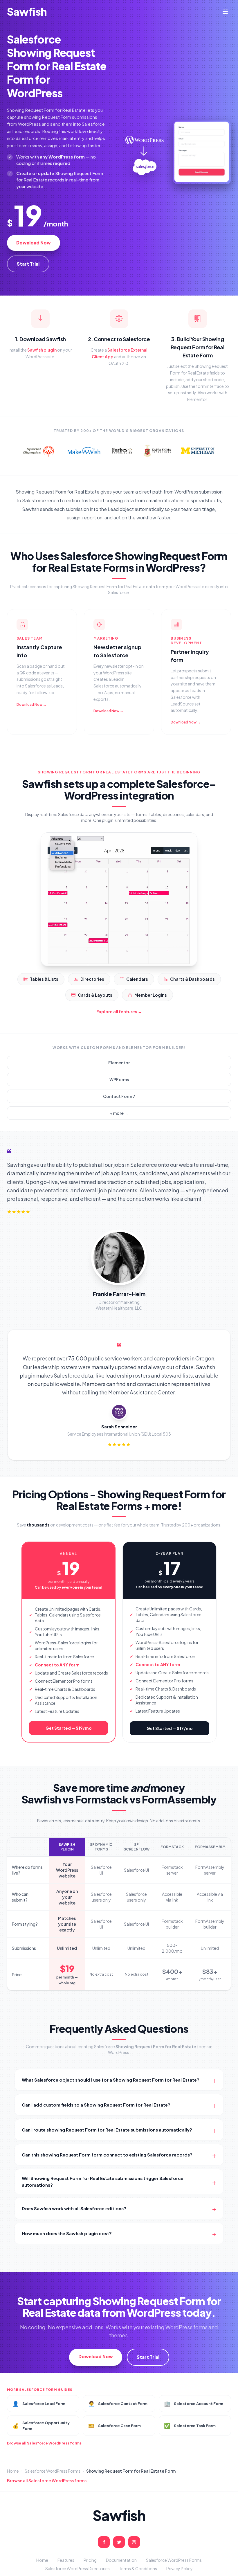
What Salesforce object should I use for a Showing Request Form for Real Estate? (119, 2080)
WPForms (119, 1079)
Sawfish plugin (42, 350)
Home (13, 2471)
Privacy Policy (180, 2568)
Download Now (34, 243)
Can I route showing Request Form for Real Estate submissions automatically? (119, 2130)
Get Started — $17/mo (170, 1728)
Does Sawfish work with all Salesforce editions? (119, 2208)
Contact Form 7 (119, 1096)
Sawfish (27, 12)
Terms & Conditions (138, 2568)
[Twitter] (119, 2542)
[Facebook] (104, 2542)
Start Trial (28, 264)
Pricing (90, 2560)
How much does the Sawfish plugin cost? (119, 2233)
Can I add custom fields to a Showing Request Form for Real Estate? (119, 2105)
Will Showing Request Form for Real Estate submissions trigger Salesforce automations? (119, 2181)
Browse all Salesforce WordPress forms (44, 2443)
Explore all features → (119, 1011)
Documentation (121, 2560)
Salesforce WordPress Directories (77, 2568)
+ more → (119, 1113)
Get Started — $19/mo (69, 1728)
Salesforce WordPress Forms (53, 2471)
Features (66, 2560)
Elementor (119, 1063)
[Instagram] (134, 2542)
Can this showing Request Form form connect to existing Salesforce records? (119, 2155)
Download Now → (31, 704)
